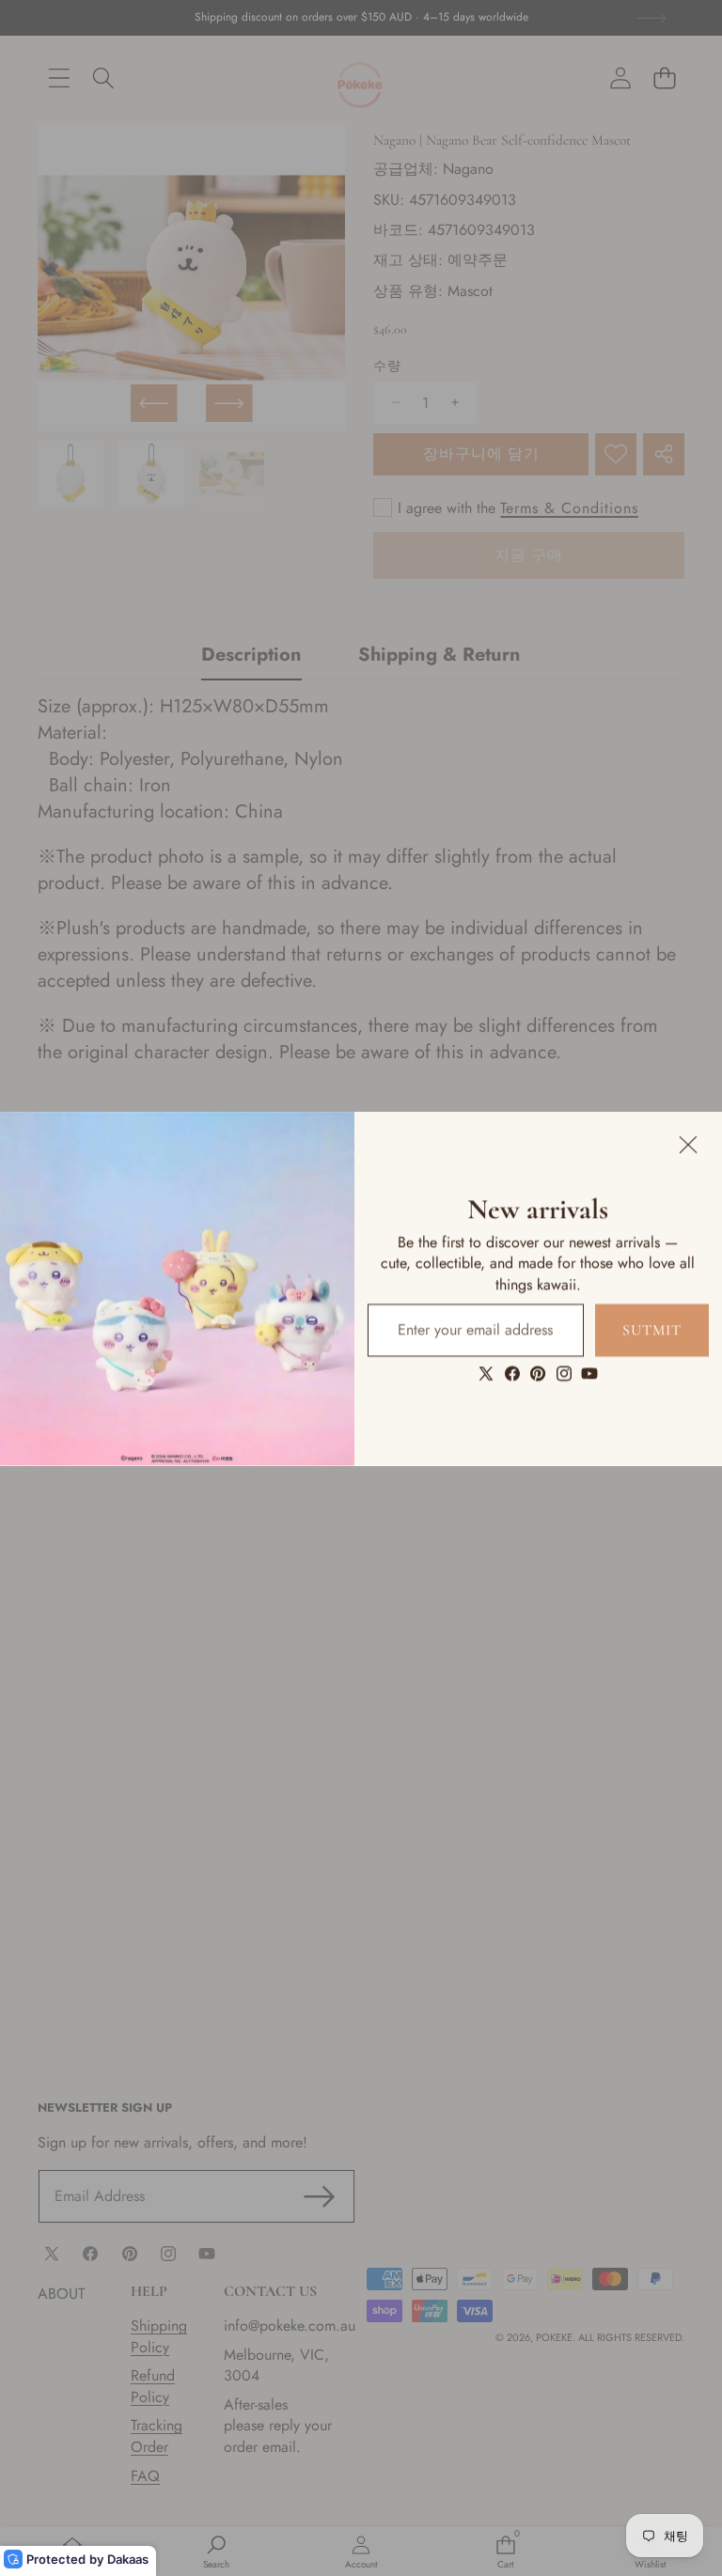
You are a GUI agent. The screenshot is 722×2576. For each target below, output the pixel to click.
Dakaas (128, 2559)
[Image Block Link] (177, 1288)
